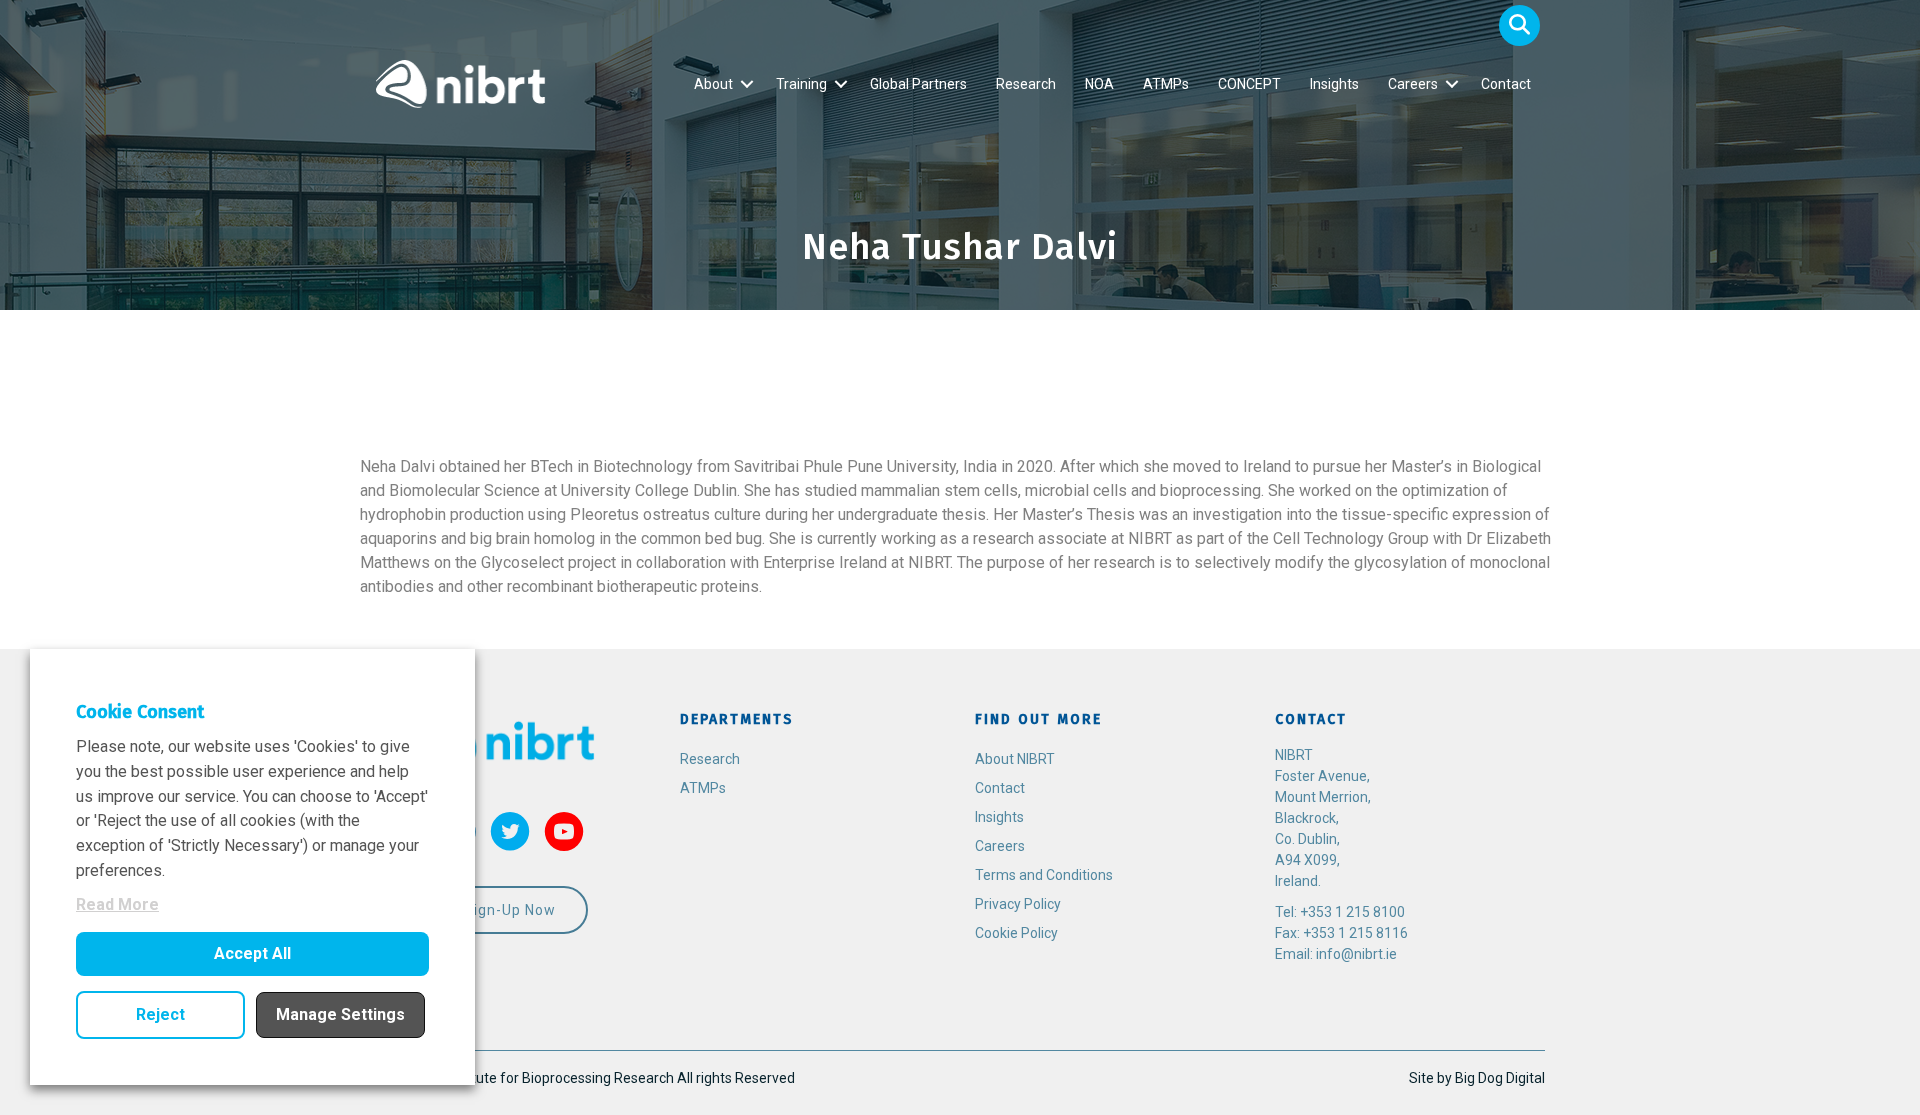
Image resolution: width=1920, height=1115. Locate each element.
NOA (1099, 84)
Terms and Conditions (1044, 875)
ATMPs (1166, 84)
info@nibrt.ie (1356, 954)
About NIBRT (1015, 759)
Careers (1413, 84)
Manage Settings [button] (340, 1014)
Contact (1506, 84)
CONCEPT (1249, 84)
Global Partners (918, 84)
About (713, 84)
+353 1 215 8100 (1352, 912)
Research (1026, 84)
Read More (117, 904)
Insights (1334, 84)
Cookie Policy (1016, 933)
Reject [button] (160, 1014)
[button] (1519, 25)
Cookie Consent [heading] (140, 712)
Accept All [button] (252, 953)
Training (801, 84)
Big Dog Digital (1500, 1078)
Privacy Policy (1018, 904)
